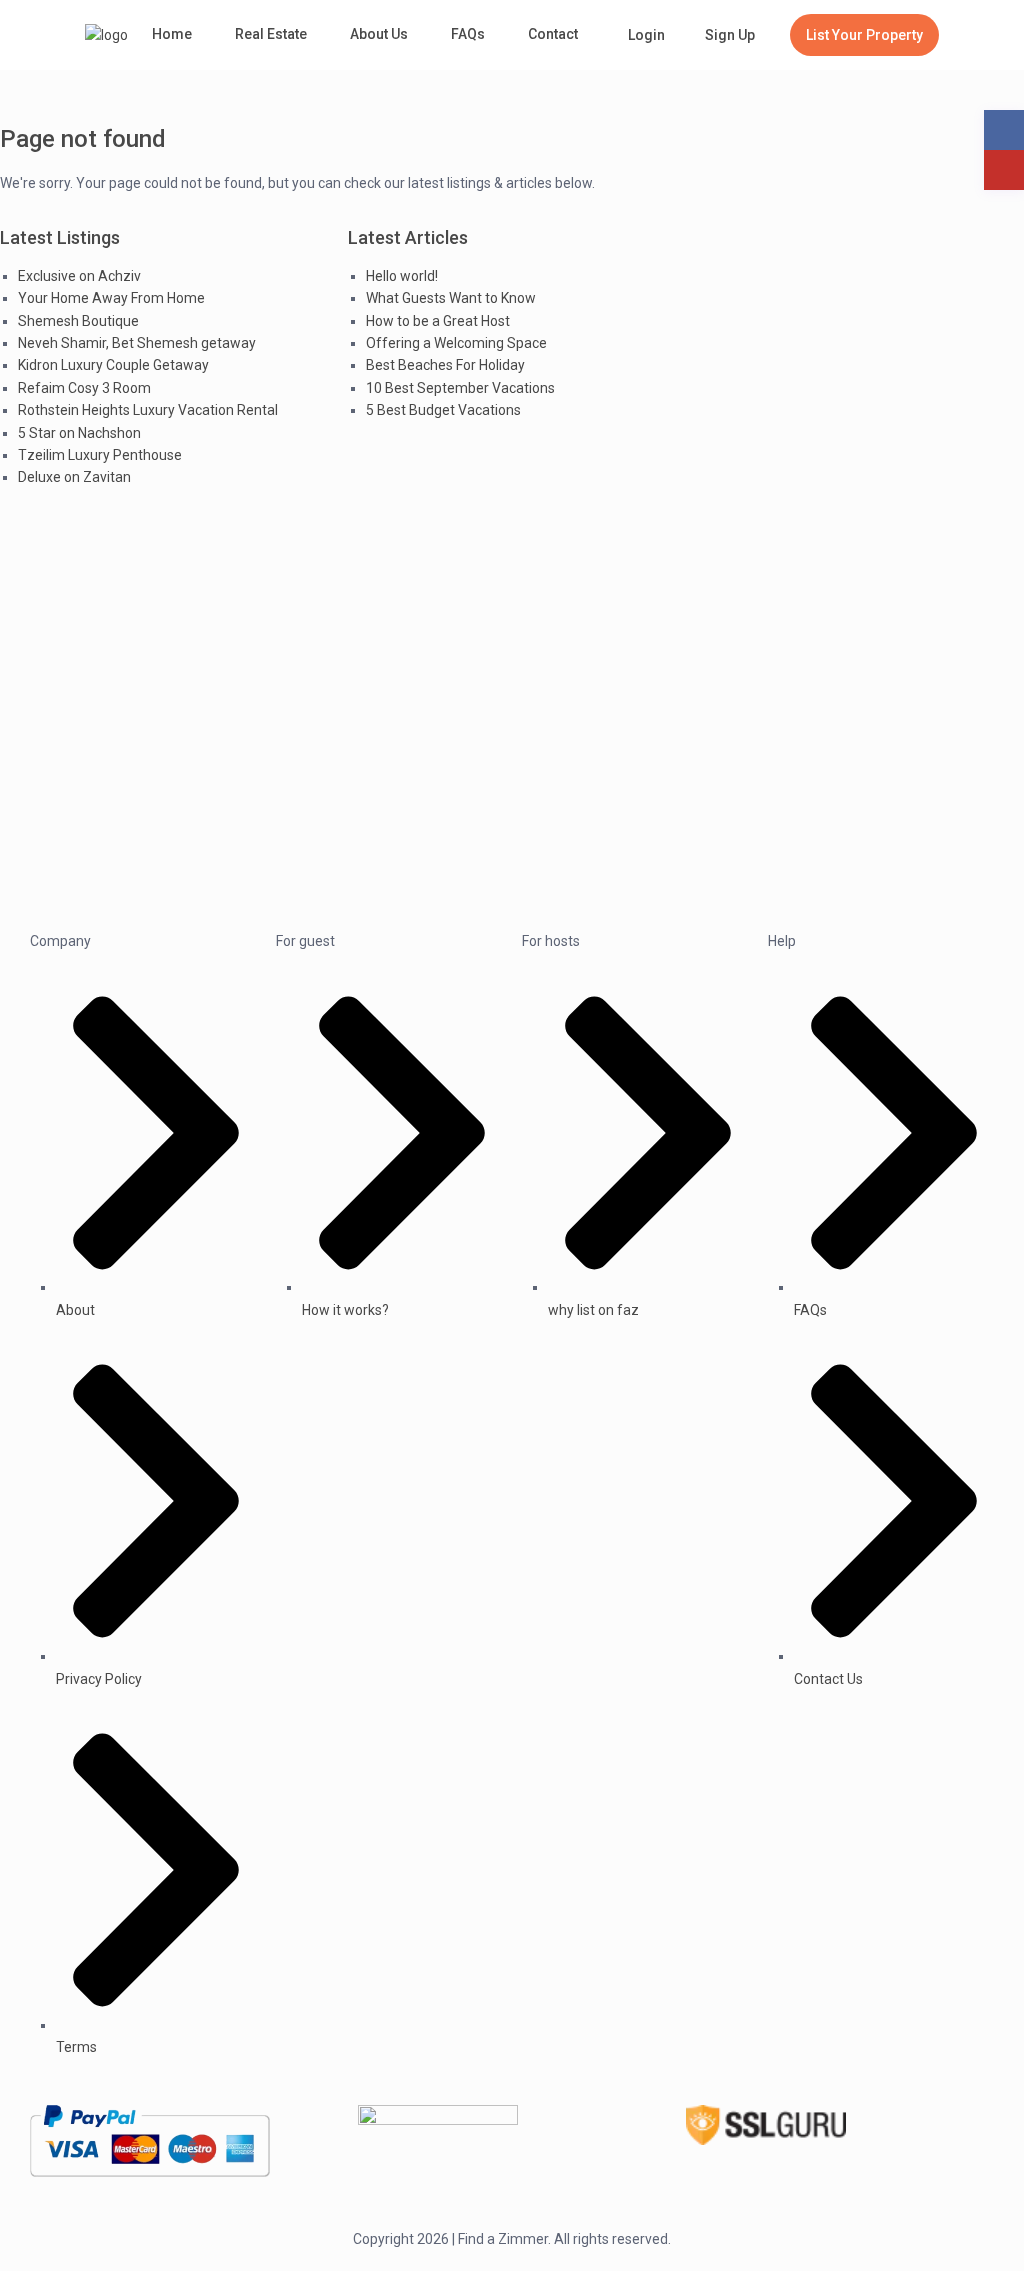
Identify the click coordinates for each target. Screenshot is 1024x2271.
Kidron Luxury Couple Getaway (113, 365)
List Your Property (864, 35)
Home (172, 34)
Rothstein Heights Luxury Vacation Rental (148, 410)
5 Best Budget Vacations (443, 410)
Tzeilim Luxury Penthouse (100, 455)
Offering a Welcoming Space (456, 343)
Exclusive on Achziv (79, 276)
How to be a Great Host (438, 321)
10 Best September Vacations (460, 388)
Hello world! (402, 276)
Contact (553, 34)
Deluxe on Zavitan (74, 477)
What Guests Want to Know (451, 298)
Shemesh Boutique (78, 321)
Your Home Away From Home (111, 298)
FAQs (468, 34)
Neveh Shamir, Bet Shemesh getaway (137, 343)
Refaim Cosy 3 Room (84, 388)
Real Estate (271, 34)
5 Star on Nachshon (79, 433)
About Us (379, 34)
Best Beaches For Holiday (445, 365)
